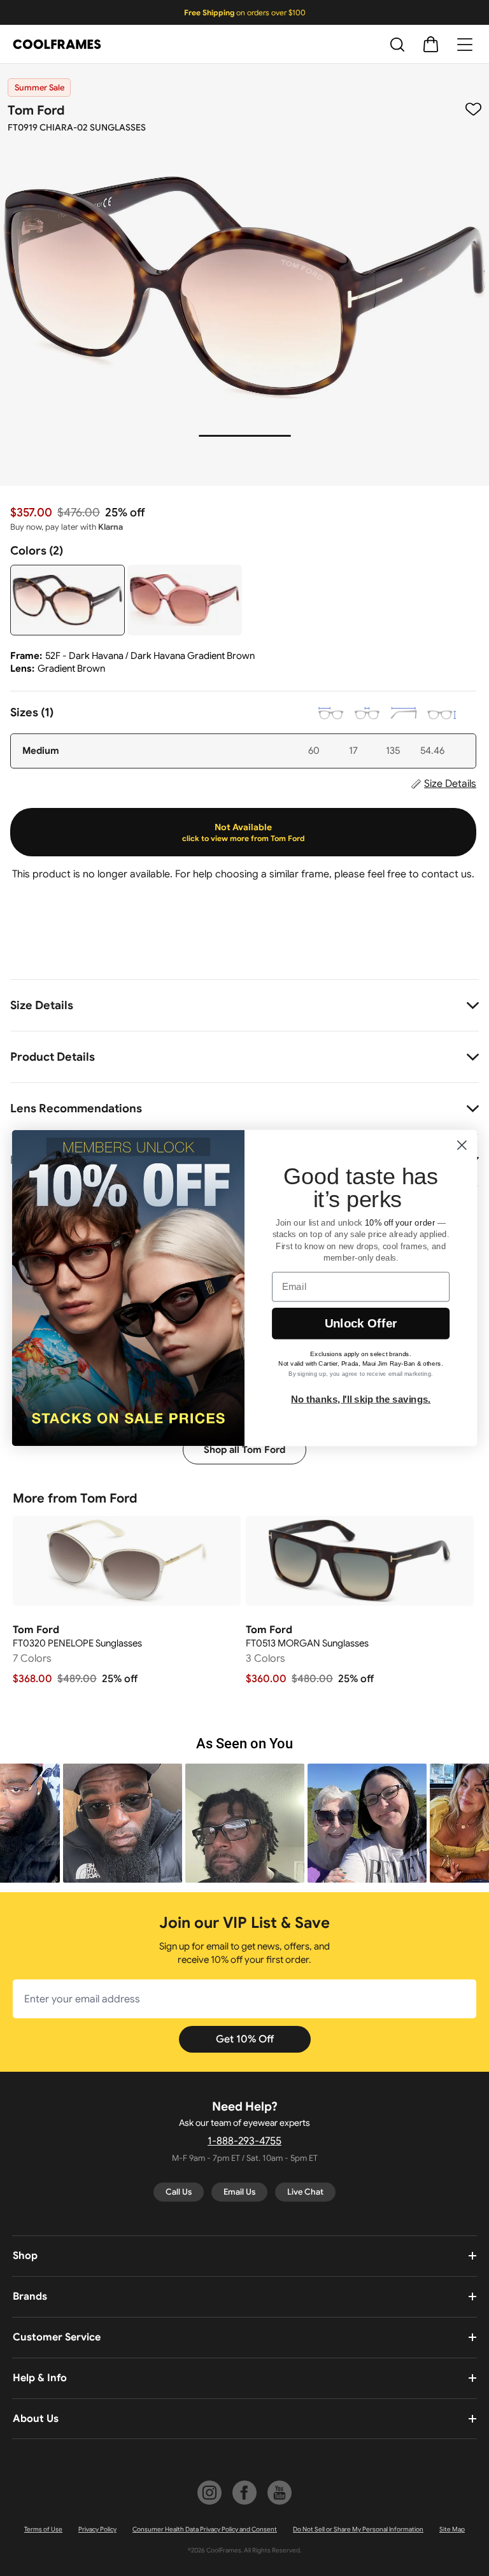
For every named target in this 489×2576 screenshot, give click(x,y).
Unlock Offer (361, 1323)
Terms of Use (43, 2529)
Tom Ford (36, 110)
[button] (123, 1823)
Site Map (452, 2529)
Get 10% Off (245, 2039)
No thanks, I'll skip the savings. (361, 1399)
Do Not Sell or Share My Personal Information (358, 2529)
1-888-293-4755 (244, 2141)
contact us (447, 874)
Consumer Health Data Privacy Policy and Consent (205, 2529)
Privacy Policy (97, 2529)
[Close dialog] (462, 1145)
